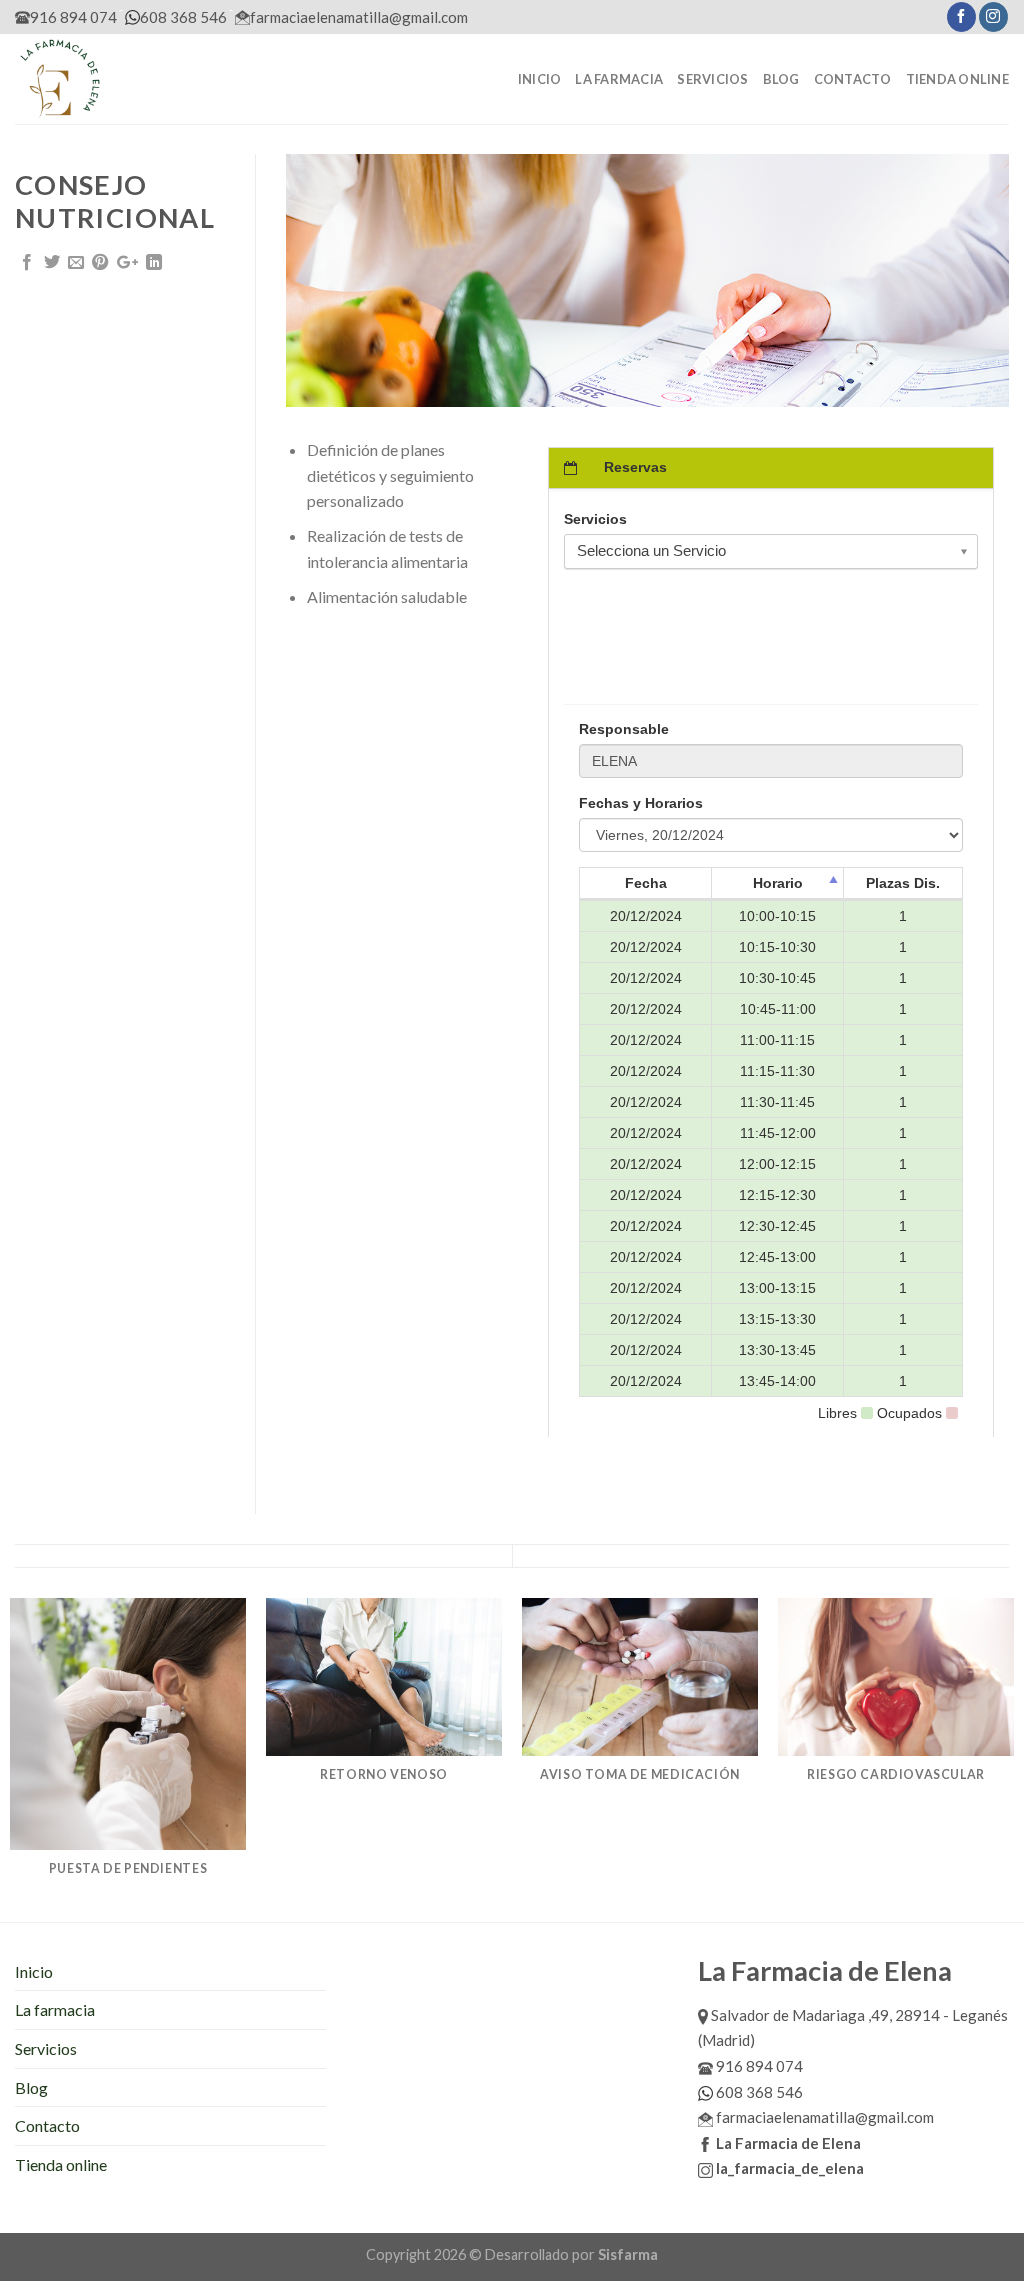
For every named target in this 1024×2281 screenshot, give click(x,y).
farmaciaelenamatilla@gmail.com (359, 17)
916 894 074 (73, 17)
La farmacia (619, 79)
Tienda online (957, 79)
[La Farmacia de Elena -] (115, 79)
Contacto (853, 79)
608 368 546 (183, 17)
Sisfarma (628, 2254)
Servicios (712, 79)
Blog (781, 79)
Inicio (540, 79)
